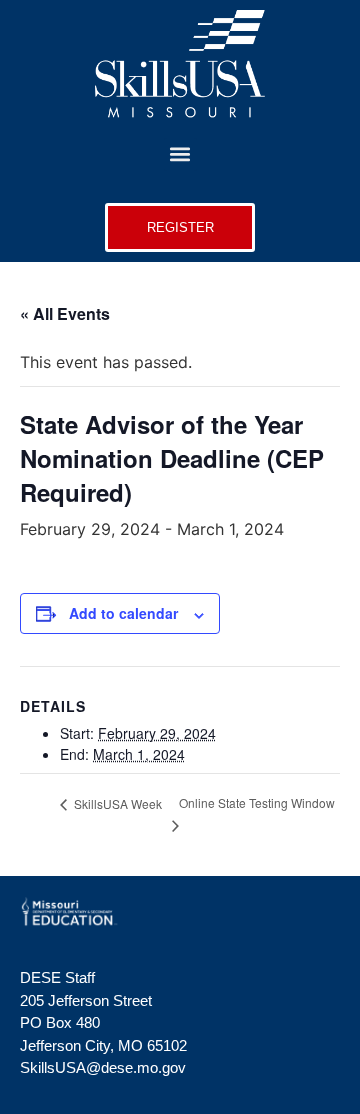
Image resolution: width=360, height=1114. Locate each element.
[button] (180, 154)
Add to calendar (123, 613)
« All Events (65, 313)
